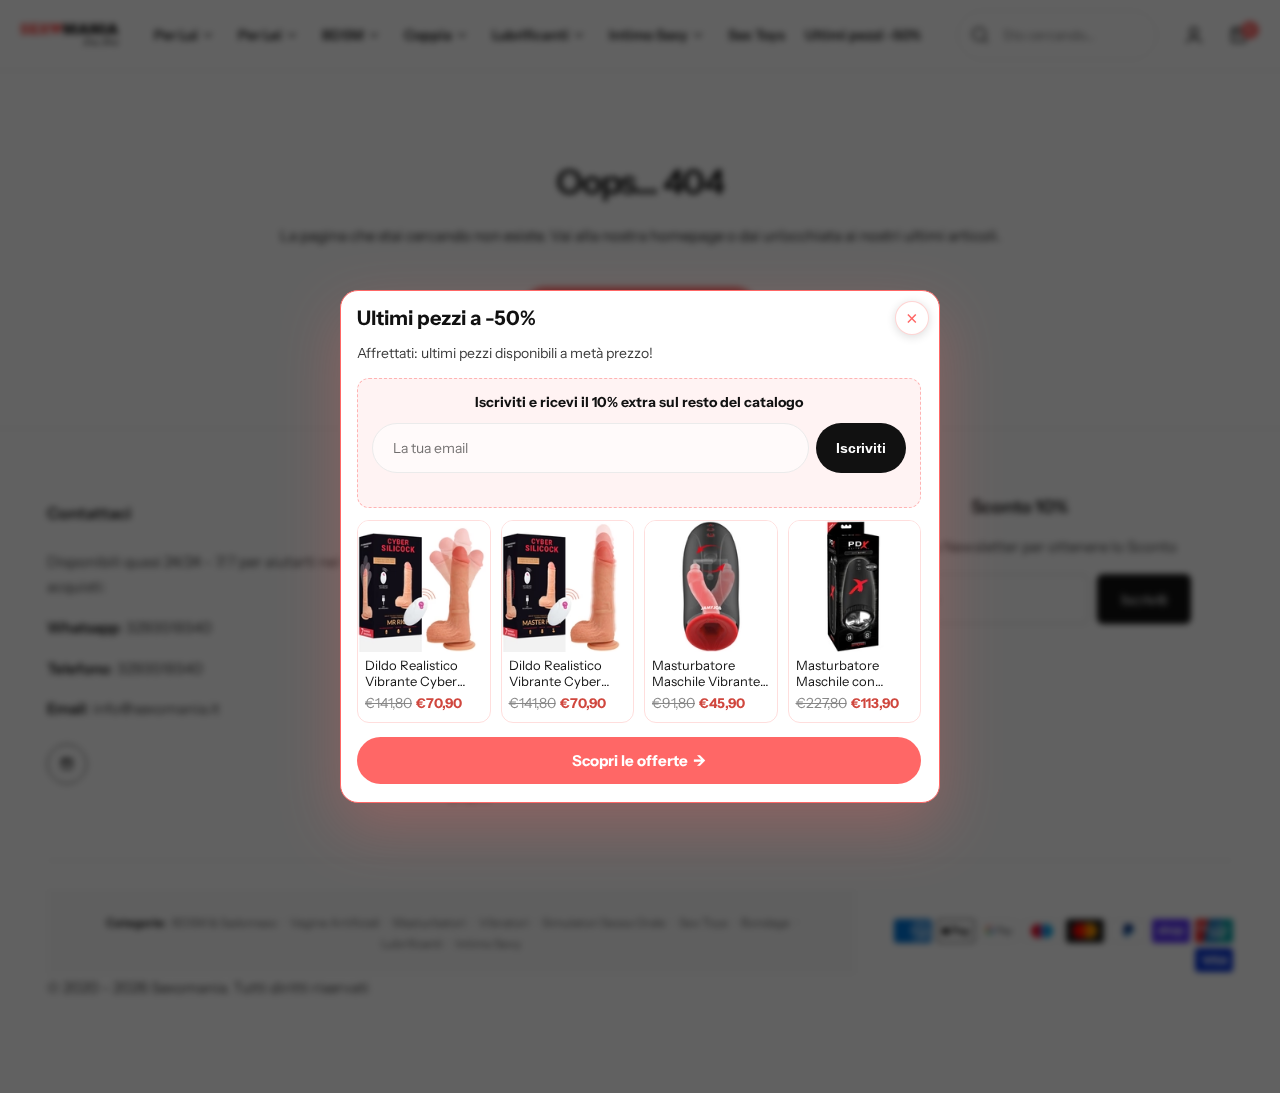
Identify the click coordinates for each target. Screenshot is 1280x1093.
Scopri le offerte (639, 760)
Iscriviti (861, 448)
